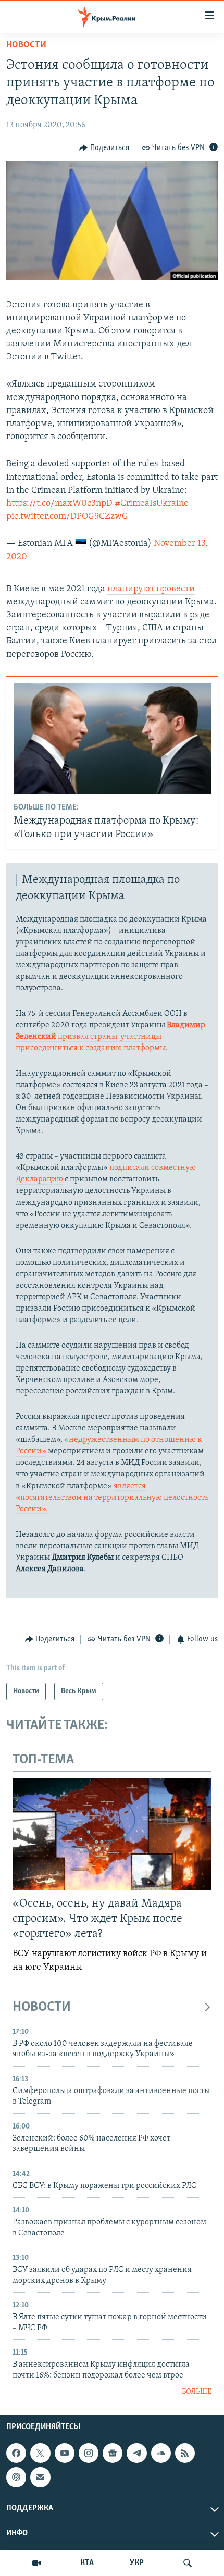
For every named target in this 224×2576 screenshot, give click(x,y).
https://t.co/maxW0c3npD (59, 504)
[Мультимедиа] (36, 2563)
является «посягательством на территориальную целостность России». (112, 1498)
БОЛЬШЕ (197, 2392)
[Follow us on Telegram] (136, 2454)
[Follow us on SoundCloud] (161, 2454)
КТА (87, 2563)
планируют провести (151, 589)
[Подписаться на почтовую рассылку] (40, 2478)
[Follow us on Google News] (113, 2454)
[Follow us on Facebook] (16, 2454)
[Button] (104, 148)
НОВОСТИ (42, 2007)
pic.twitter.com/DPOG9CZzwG (67, 517)
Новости (26, 45)
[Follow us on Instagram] (89, 2454)
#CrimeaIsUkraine (152, 504)
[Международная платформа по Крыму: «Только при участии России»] (112, 739)
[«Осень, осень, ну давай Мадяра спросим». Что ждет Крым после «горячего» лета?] (112, 1834)
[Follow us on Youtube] (65, 2454)
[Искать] (188, 2563)
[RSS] (185, 2454)
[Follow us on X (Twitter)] (40, 2454)
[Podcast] (16, 2478)
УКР (137, 2563)
